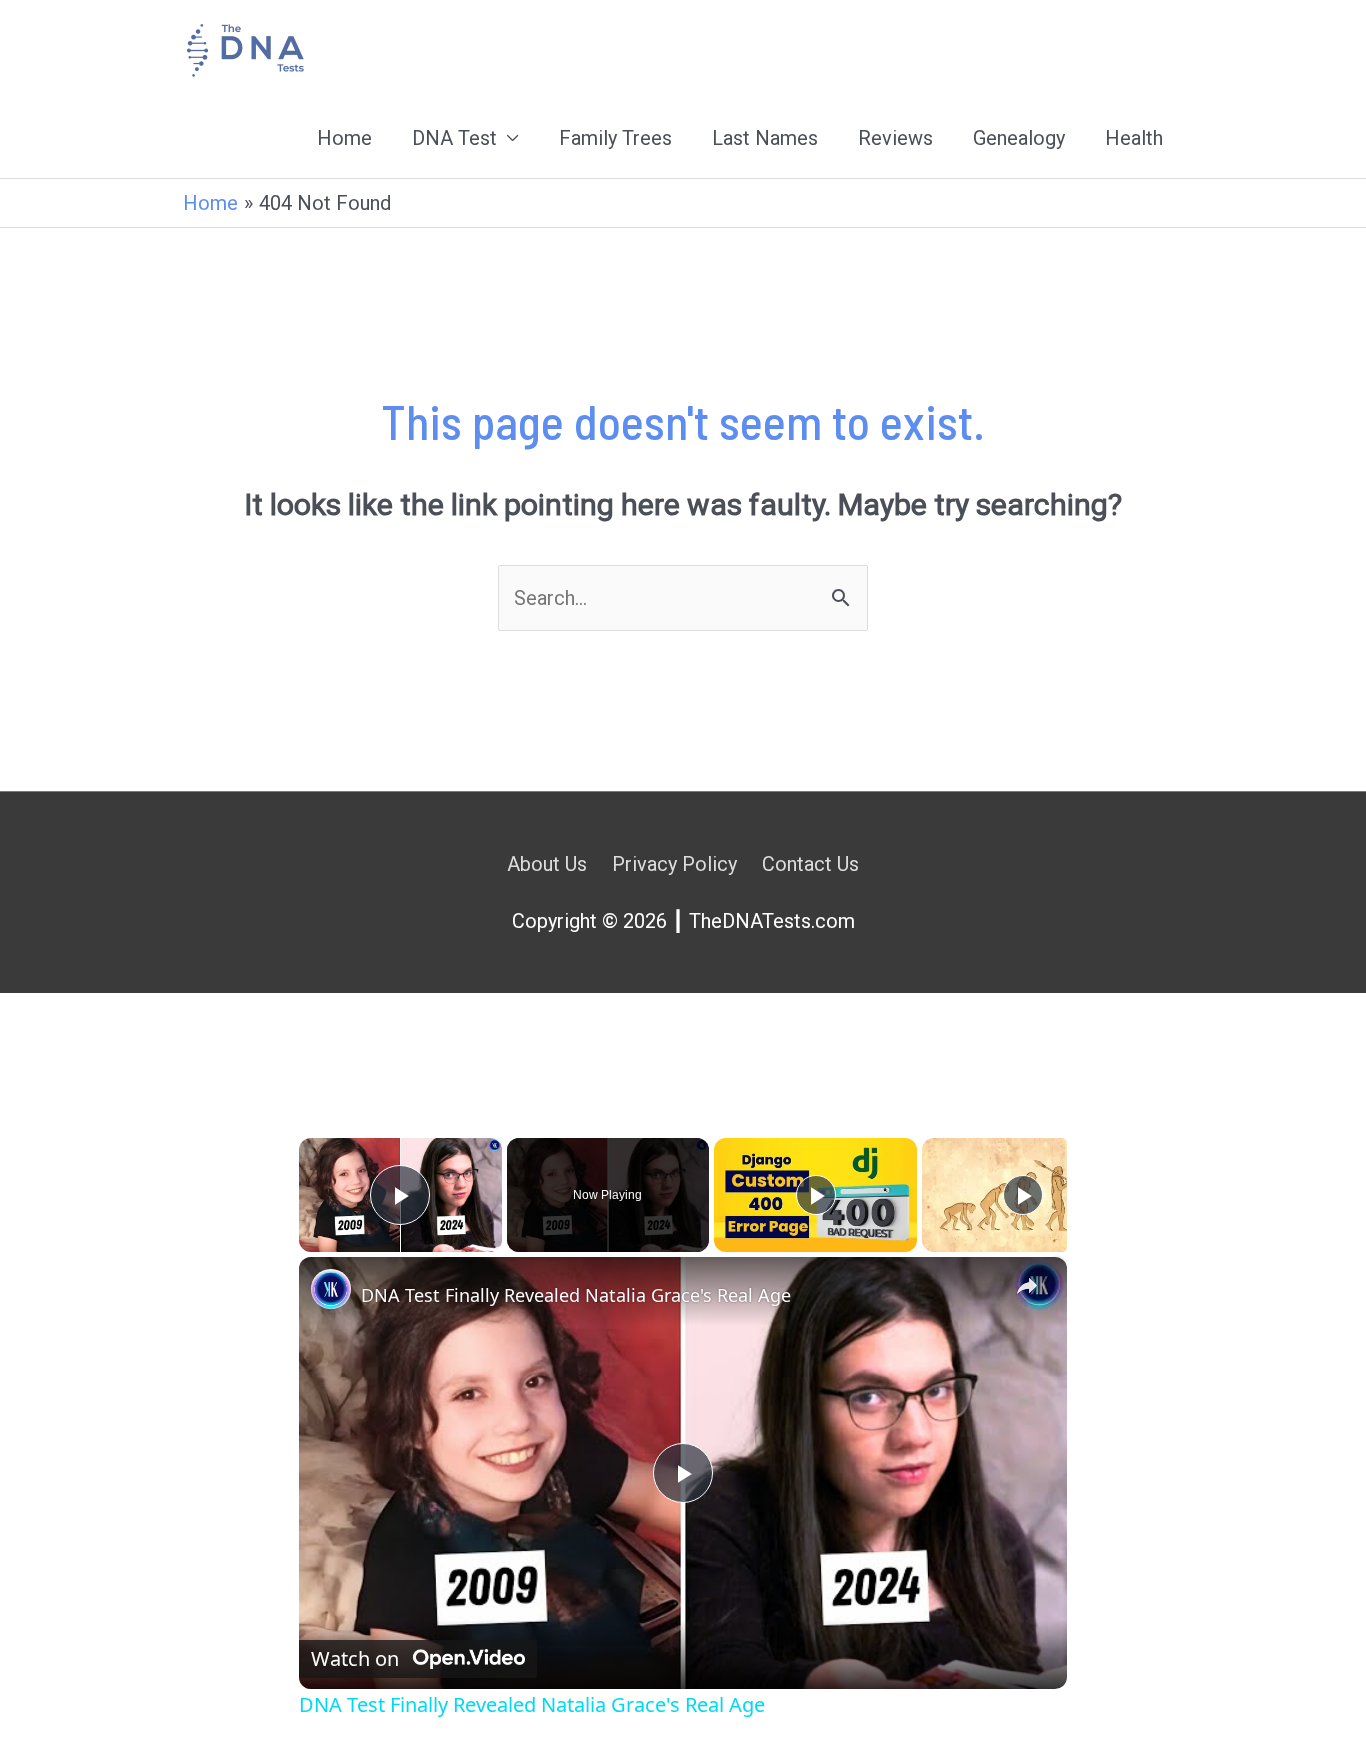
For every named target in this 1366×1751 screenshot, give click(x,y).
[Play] (816, 1195)
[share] (1027, 1286)
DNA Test (454, 138)
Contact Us (810, 864)
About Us (547, 864)
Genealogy (1019, 138)
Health (1134, 138)
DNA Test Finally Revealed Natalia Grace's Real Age (576, 1295)
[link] (331, 1289)
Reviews (895, 138)
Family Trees (615, 138)
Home (344, 138)
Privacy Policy (674, 864)
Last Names (765, 138)
